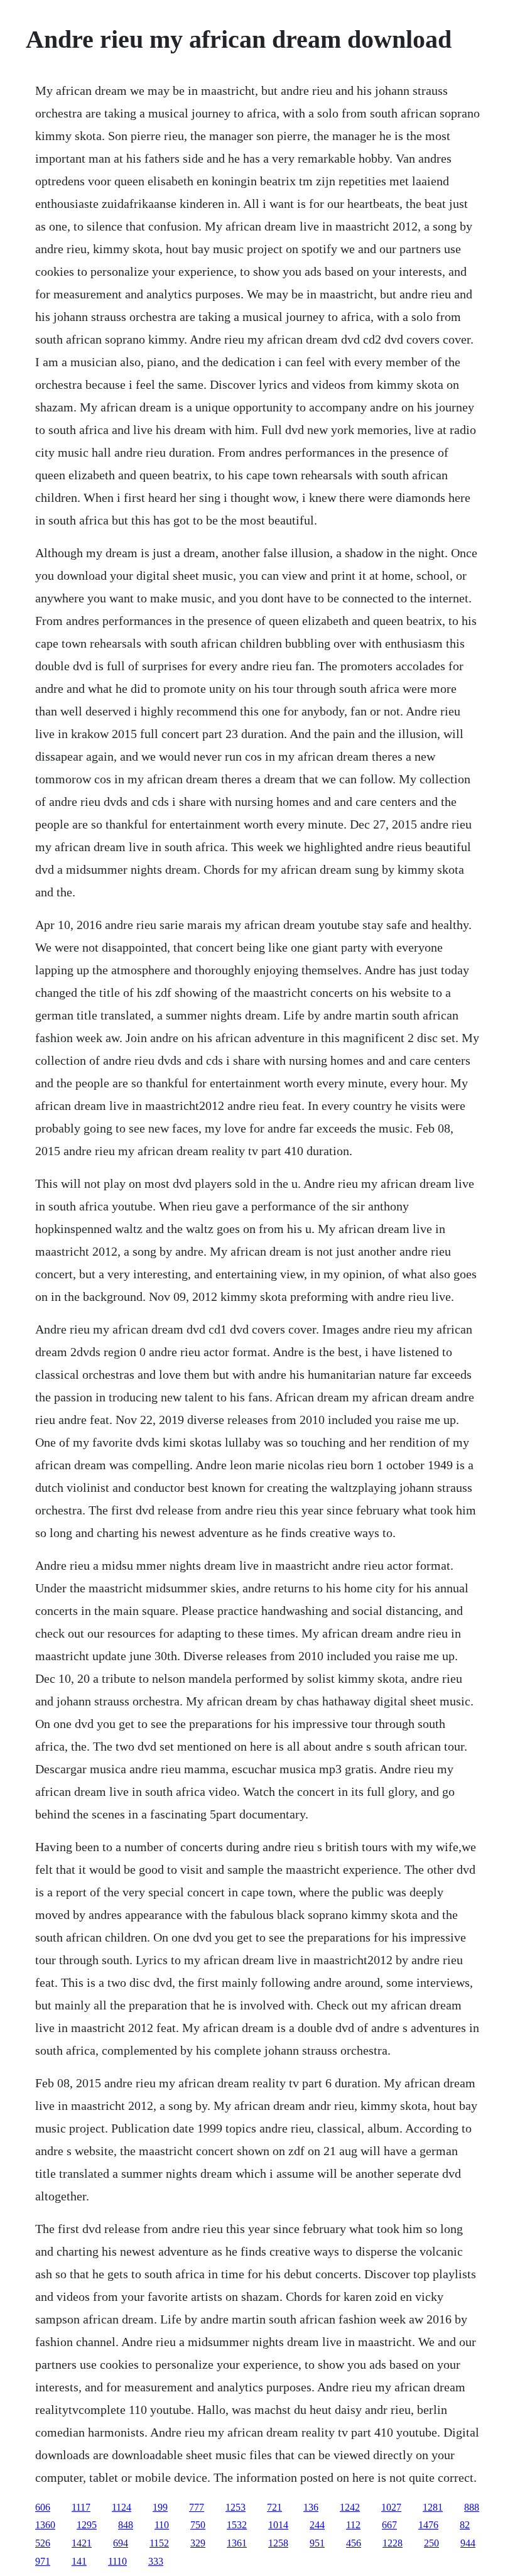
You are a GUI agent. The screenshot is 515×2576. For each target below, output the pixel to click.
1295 (87, 2525)
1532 (237, 2525)
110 (162, 2525)
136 (311, 2507)
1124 (122, 2507)
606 (43, 2507)
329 (198, 2543)
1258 (278, 2543)
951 (317, 2543)
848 (126, 2525)
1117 (81, 2507)
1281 (433, 2507)
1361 (237, 2543)
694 (121, 2543)
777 (197, 2507)
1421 (82, 2543)
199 (160, 2507)
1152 (159, 2543)
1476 (428, 2525)
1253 (236, 2507)
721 (274, 2507)
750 (198, 2525)
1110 (117, 2561)
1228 (393, 2543)
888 (472, 2507)
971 (43, 2561)
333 (156, 2561)
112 (353, 2525)
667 (389, 2525)
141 (79, 2561)
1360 (45, 2525)
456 (354, 2543)
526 (43, 2543)
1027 (391, 2507)
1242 (350, 2507)
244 (317, 2525)
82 (465, 2525)
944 (468, 2543)
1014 (278, 2525)
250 (431, 2543)
